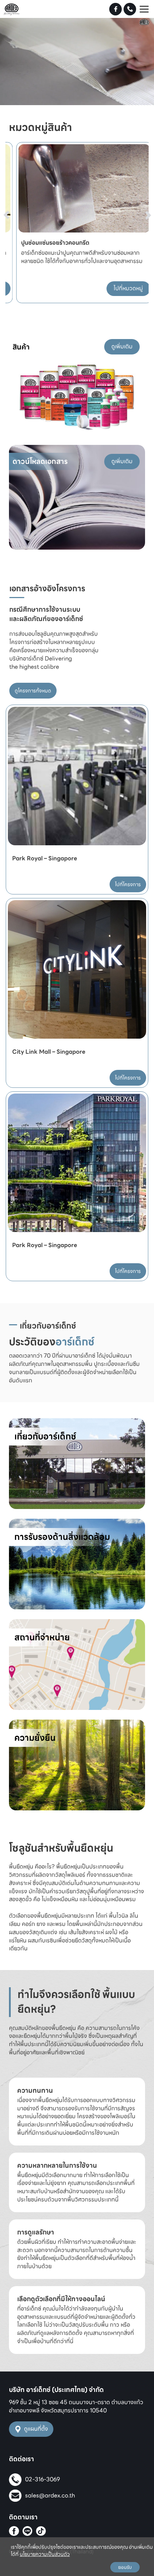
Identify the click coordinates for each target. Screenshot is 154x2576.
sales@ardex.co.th (50, 2495)
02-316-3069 (42, 2479)
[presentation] (15, 201)
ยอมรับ (125, 2567)
